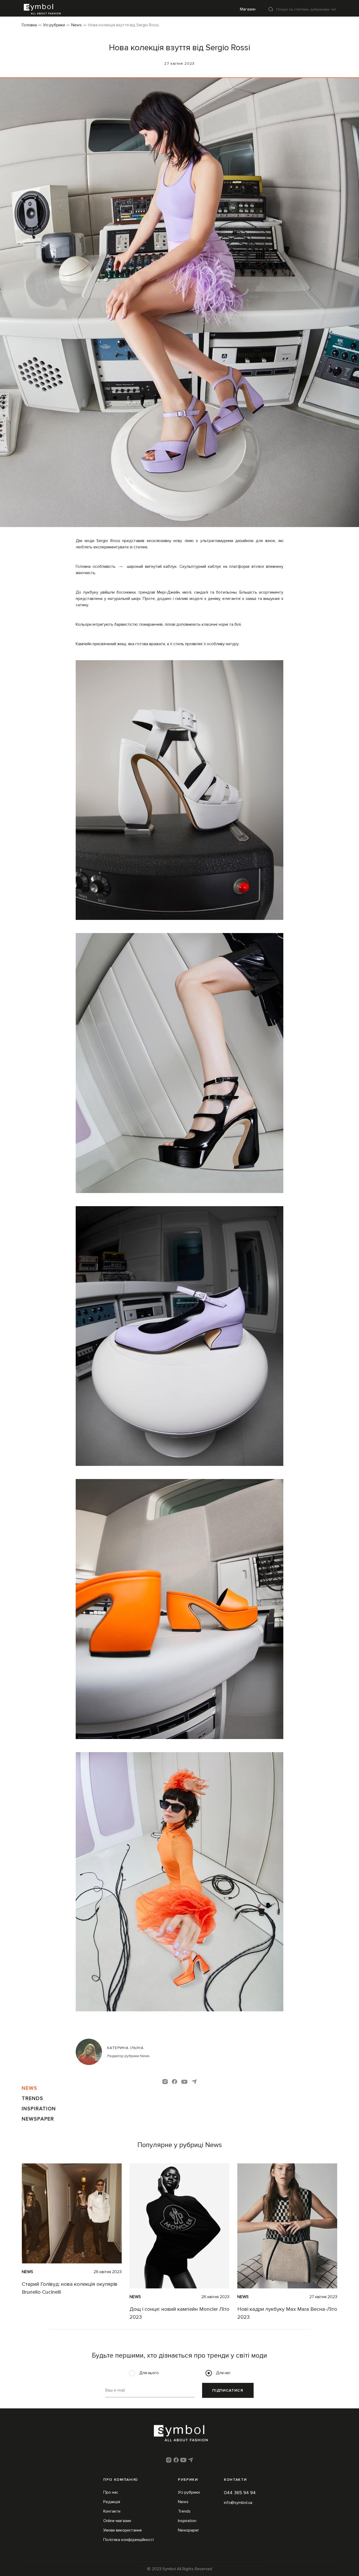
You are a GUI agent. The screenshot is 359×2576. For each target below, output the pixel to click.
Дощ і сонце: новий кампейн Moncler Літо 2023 (179, 2313)
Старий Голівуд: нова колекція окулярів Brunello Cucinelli (70, 2288)
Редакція (112, 2502)
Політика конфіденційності (129, 2540)
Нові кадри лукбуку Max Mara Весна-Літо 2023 (287, 2313)
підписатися (228, 2390)
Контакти (112, 2511)
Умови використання (122, 2530)
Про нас (111, 2492)
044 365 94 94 (240, 2493)
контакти (235, 2480)
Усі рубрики (54, 25)
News (76, 25)
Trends (33, 2098)
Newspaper (38, 2119)
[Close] (271, 9)
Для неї (223, 2373)
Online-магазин (117, 2521)
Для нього (149, 2373)
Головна (29, 25)
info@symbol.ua (238, 2503)
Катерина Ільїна (125, 2048)
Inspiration (39, 2109)
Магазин (248, 9)
